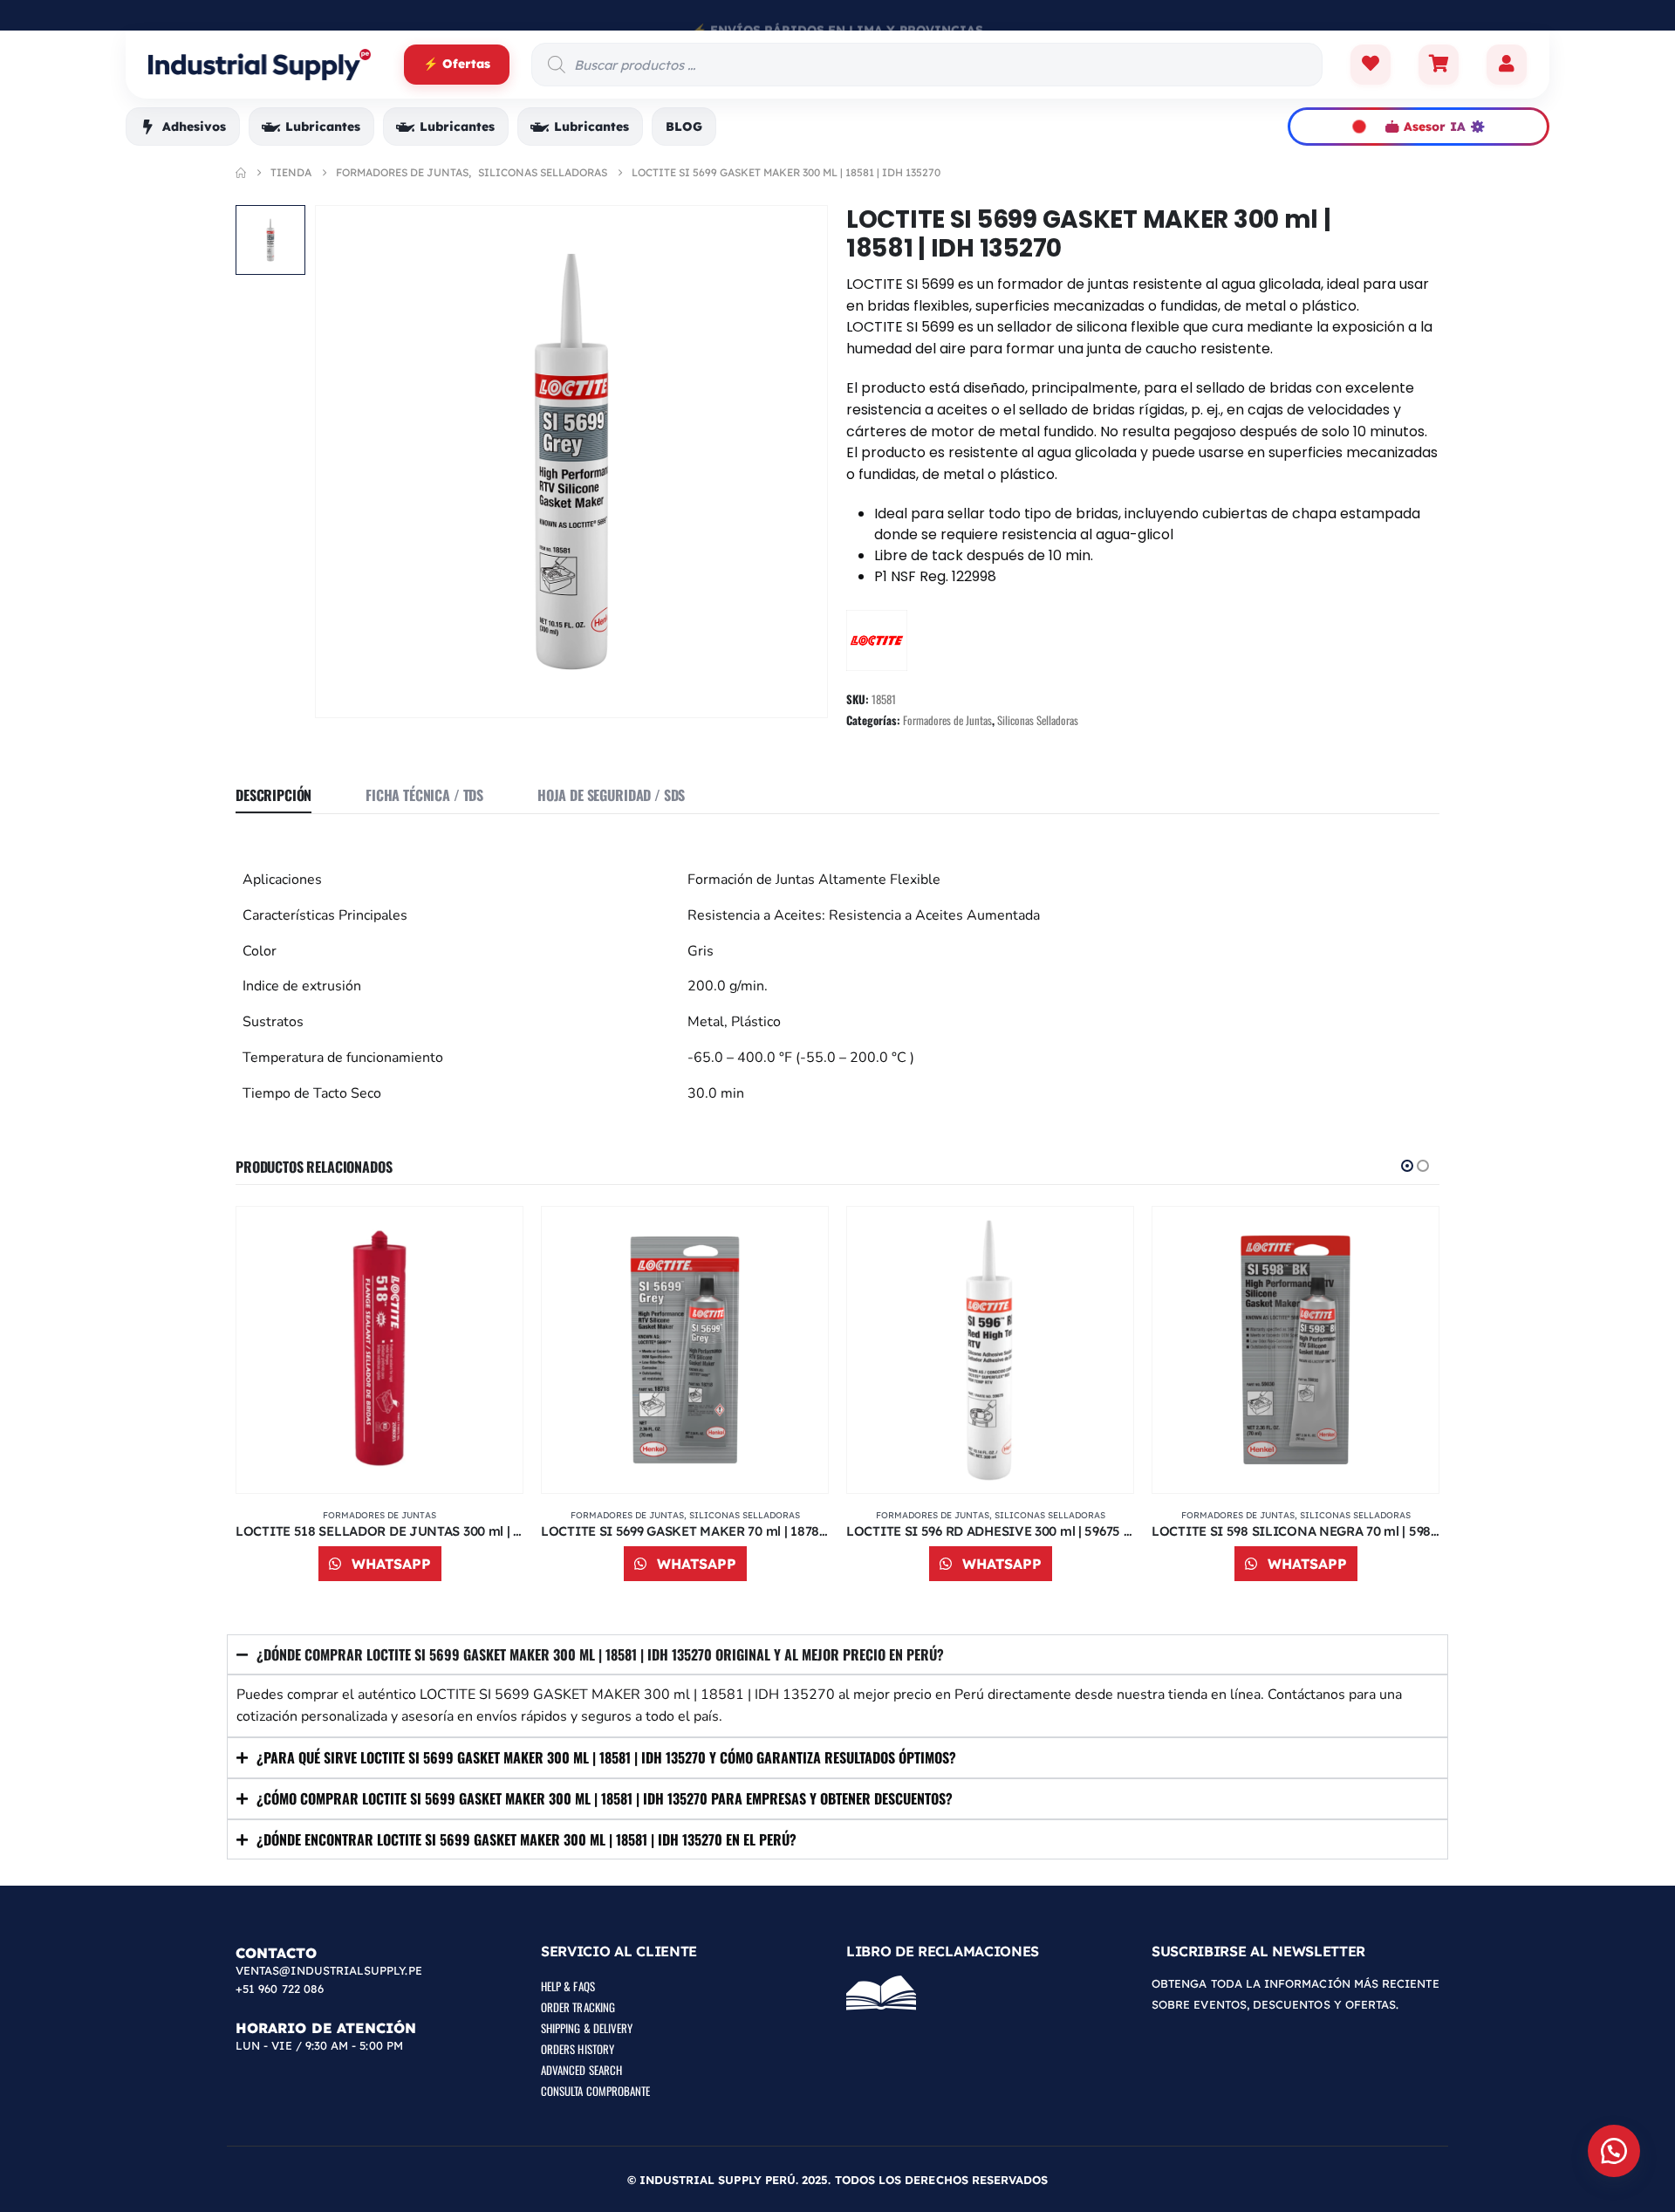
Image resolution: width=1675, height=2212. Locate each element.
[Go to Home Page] (241, 173)
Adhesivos (194, 127)
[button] (1407, 1166)
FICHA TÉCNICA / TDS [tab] (424, 795)
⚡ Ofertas (457, 64)
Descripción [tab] (273, 795)
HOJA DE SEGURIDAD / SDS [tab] (611, 795)
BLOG (684, 127)
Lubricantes (323, 127)
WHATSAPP (389, 1564)
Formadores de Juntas (947, 720)
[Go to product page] (379, 1350)
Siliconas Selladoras (1038, 720)
